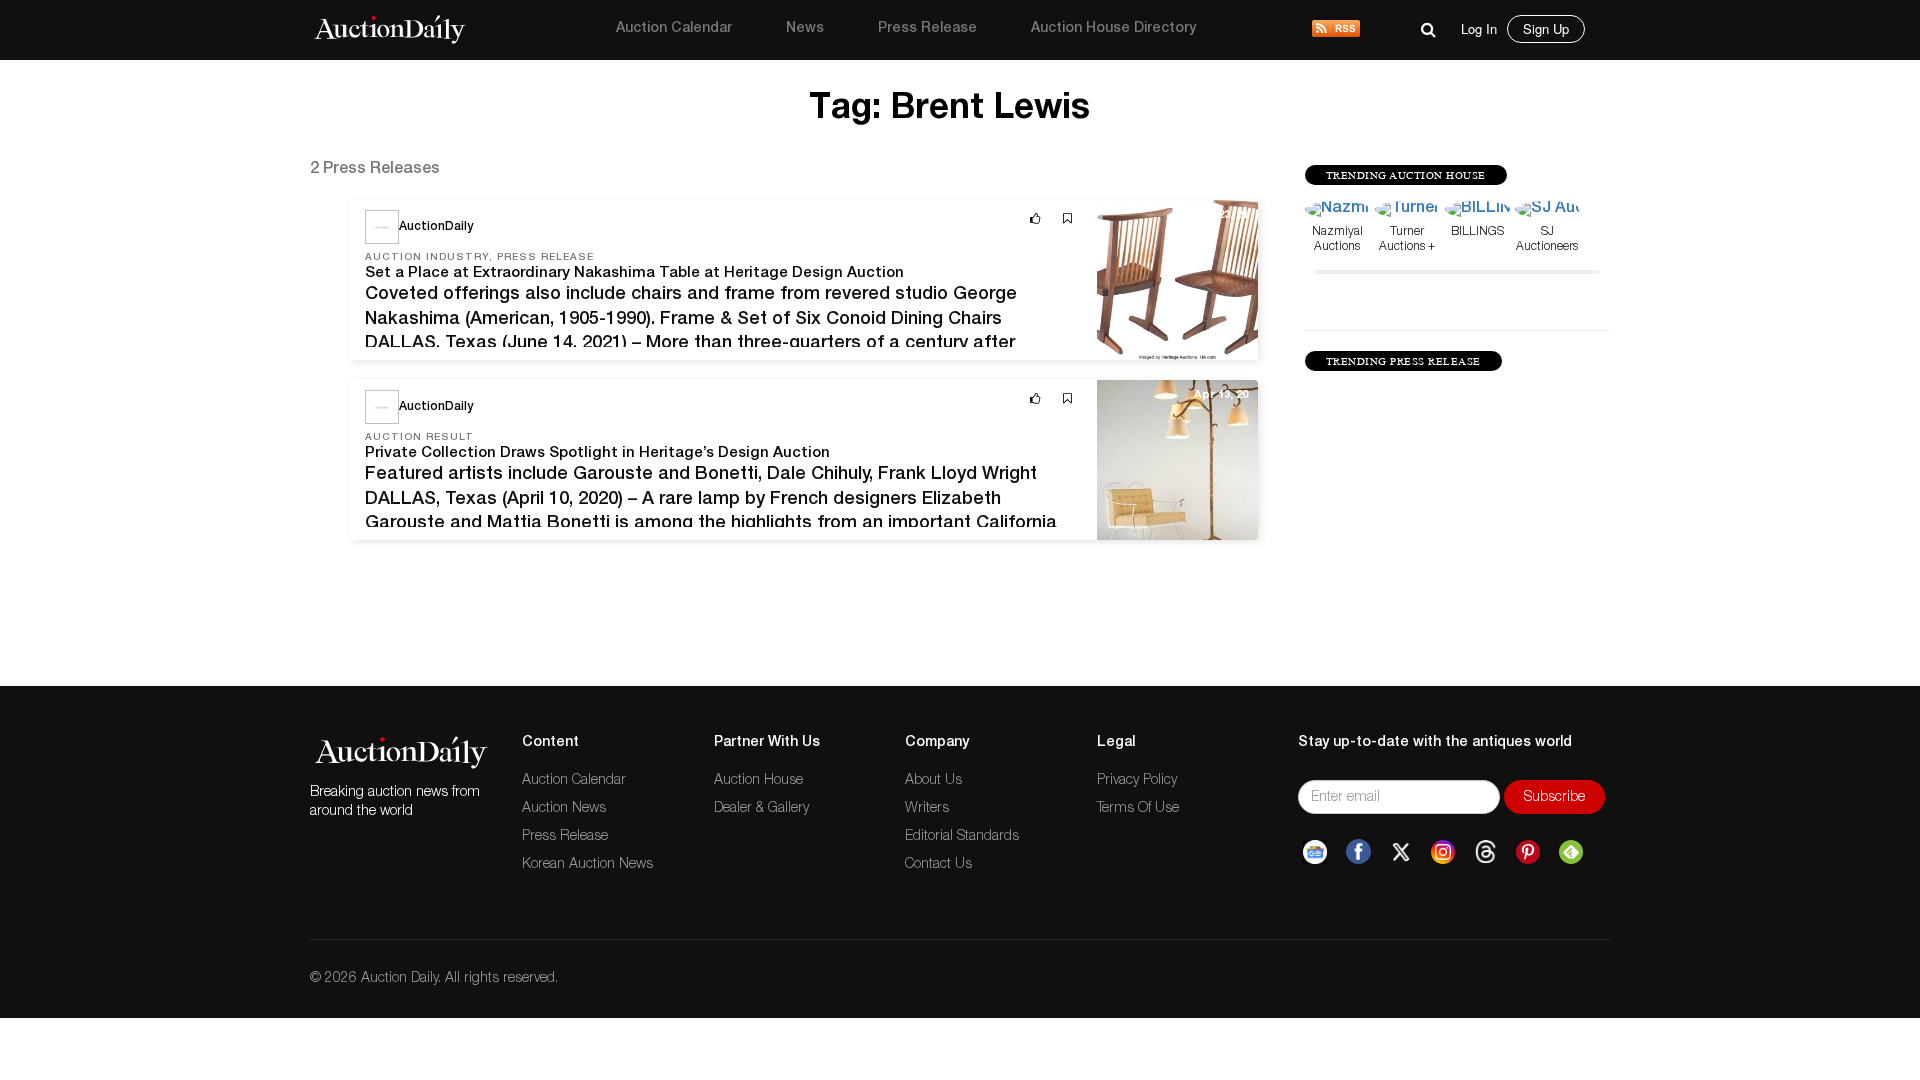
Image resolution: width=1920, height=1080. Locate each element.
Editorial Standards (962, 837)
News (805, 29)
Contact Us (938, 865)
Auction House (758, 781)
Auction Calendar (674, 29)
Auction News (564, 809)
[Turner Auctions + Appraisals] (1407, 211)
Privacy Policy (1137, 781)
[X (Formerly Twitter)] (1401, 852)
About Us (933, 781)
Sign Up (1546, 28)
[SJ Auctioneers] (1547, 211)
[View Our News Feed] (1336, 30)
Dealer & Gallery (761, 809)
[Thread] (1485, 852)
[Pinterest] (1528, 852)
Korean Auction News (587, 865)
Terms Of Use (1138, 809)
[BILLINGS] (1477, 211)
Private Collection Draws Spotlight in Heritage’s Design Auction (597, 453)
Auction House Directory (1113, 29)
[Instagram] (1443, 852)
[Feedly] (1571, 852)
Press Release (927, 29)
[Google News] (1315, 852)
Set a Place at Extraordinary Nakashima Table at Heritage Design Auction (634, 273)
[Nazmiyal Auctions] (1337, 211)
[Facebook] (1358, 852)
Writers (927, 809)
